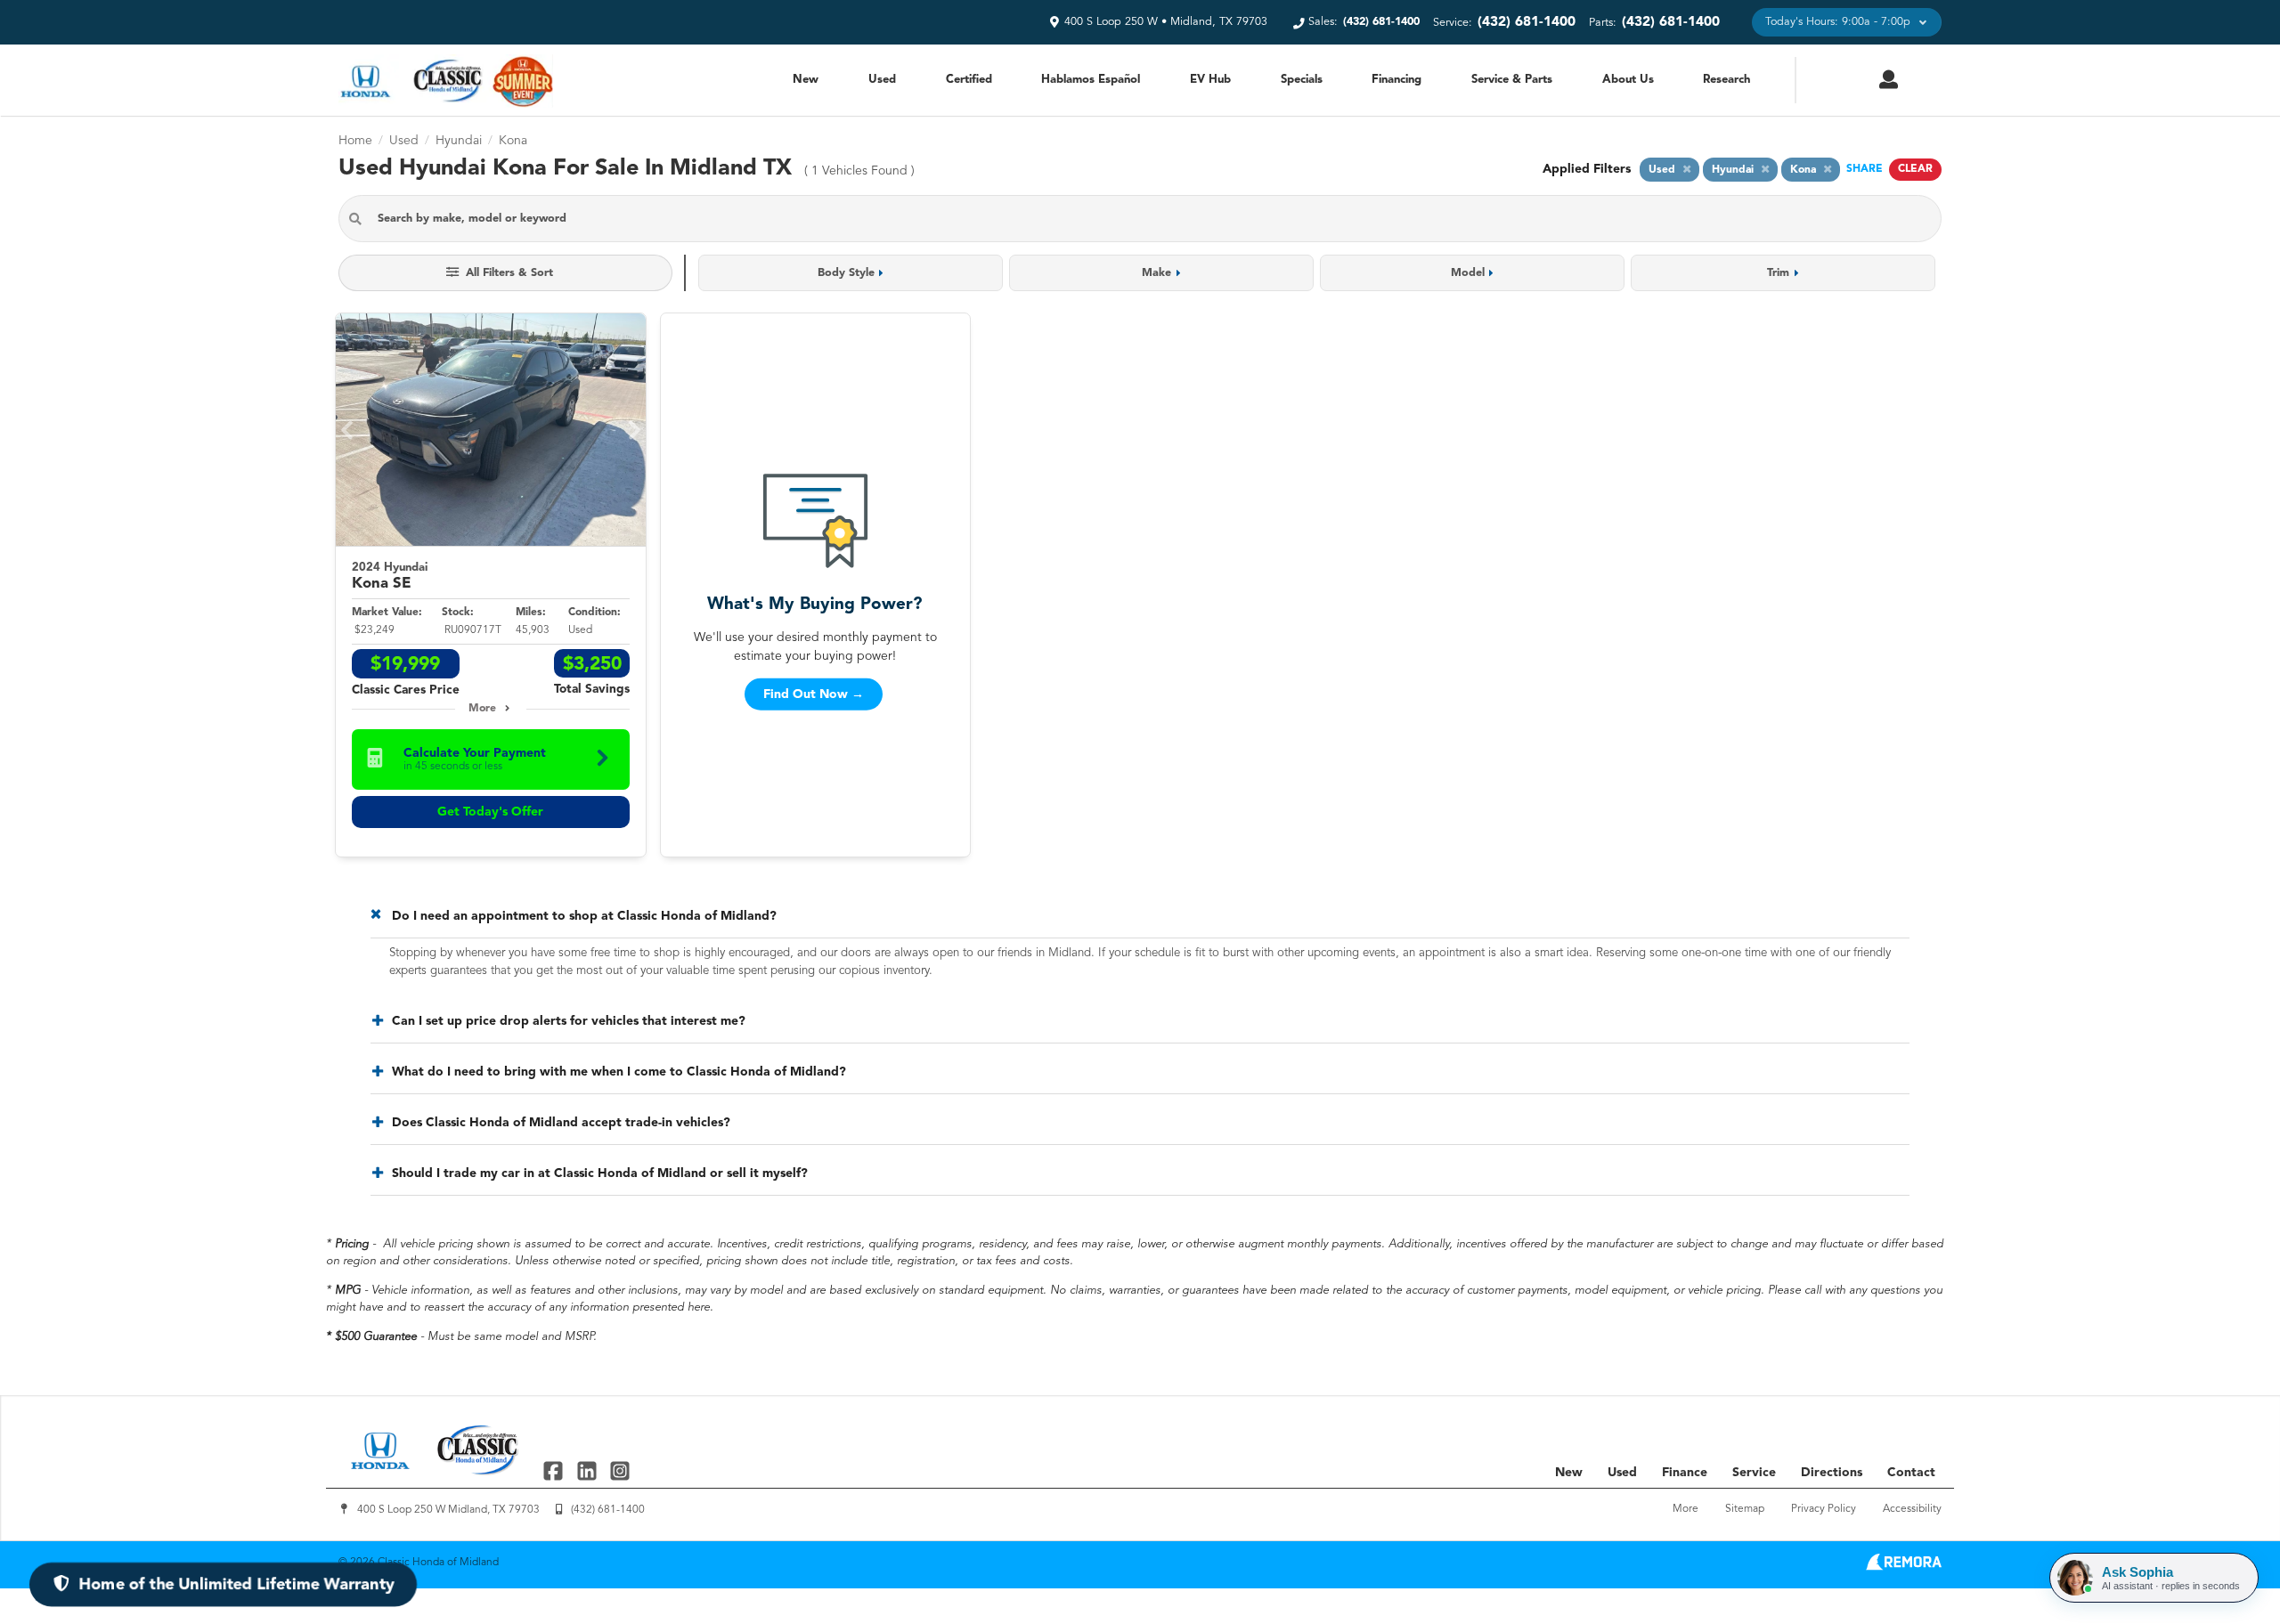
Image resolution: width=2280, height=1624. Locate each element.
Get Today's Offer (490, 812)
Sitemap (1745, 1509)
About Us (1628, 80)
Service (1754, 1473)
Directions (1832, 1473)
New (806, 80)
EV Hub (1210, 80)
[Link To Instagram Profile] (620, 1470)
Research (1726, 80)
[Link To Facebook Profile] (555, 1470)
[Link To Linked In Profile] (588, 1470)
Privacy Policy (1824, 1509)
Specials (1302, 80)
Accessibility (1912, 1509)
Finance (1685, 1473)
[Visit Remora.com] (1904, 1567)
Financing (1396, 80)
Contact (1911, 1473)
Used (882, 80)
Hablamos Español (1091, 80)
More (482, 709)
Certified (969, 80)
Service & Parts (1512, 80)
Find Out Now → (814, 694)
